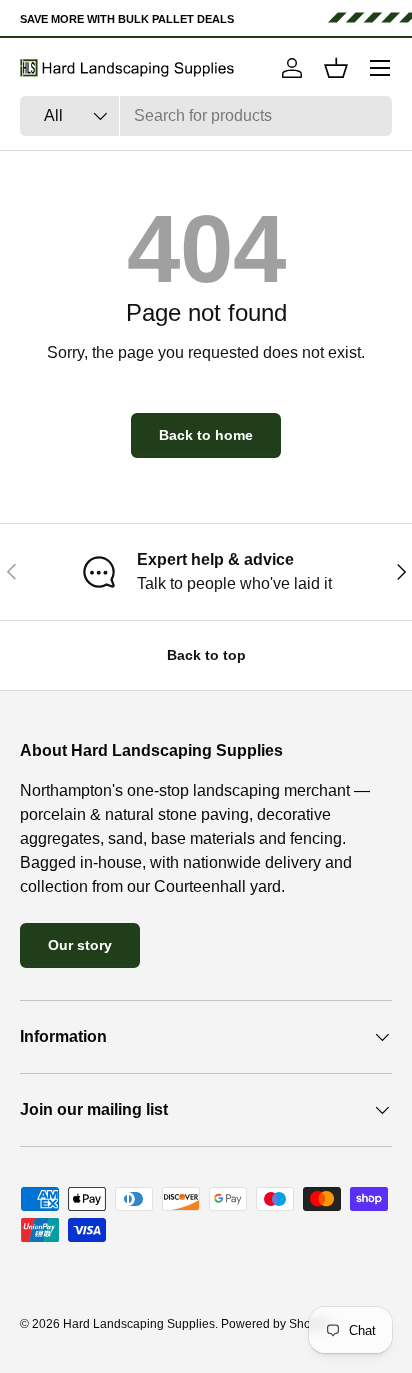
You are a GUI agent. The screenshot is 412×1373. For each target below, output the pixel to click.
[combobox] (206, 116)
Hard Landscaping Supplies (139, 1324)
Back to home (206, 435)
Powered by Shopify (275, 1324)
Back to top (206, 655)
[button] (336, 68)
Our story (80, 945)
